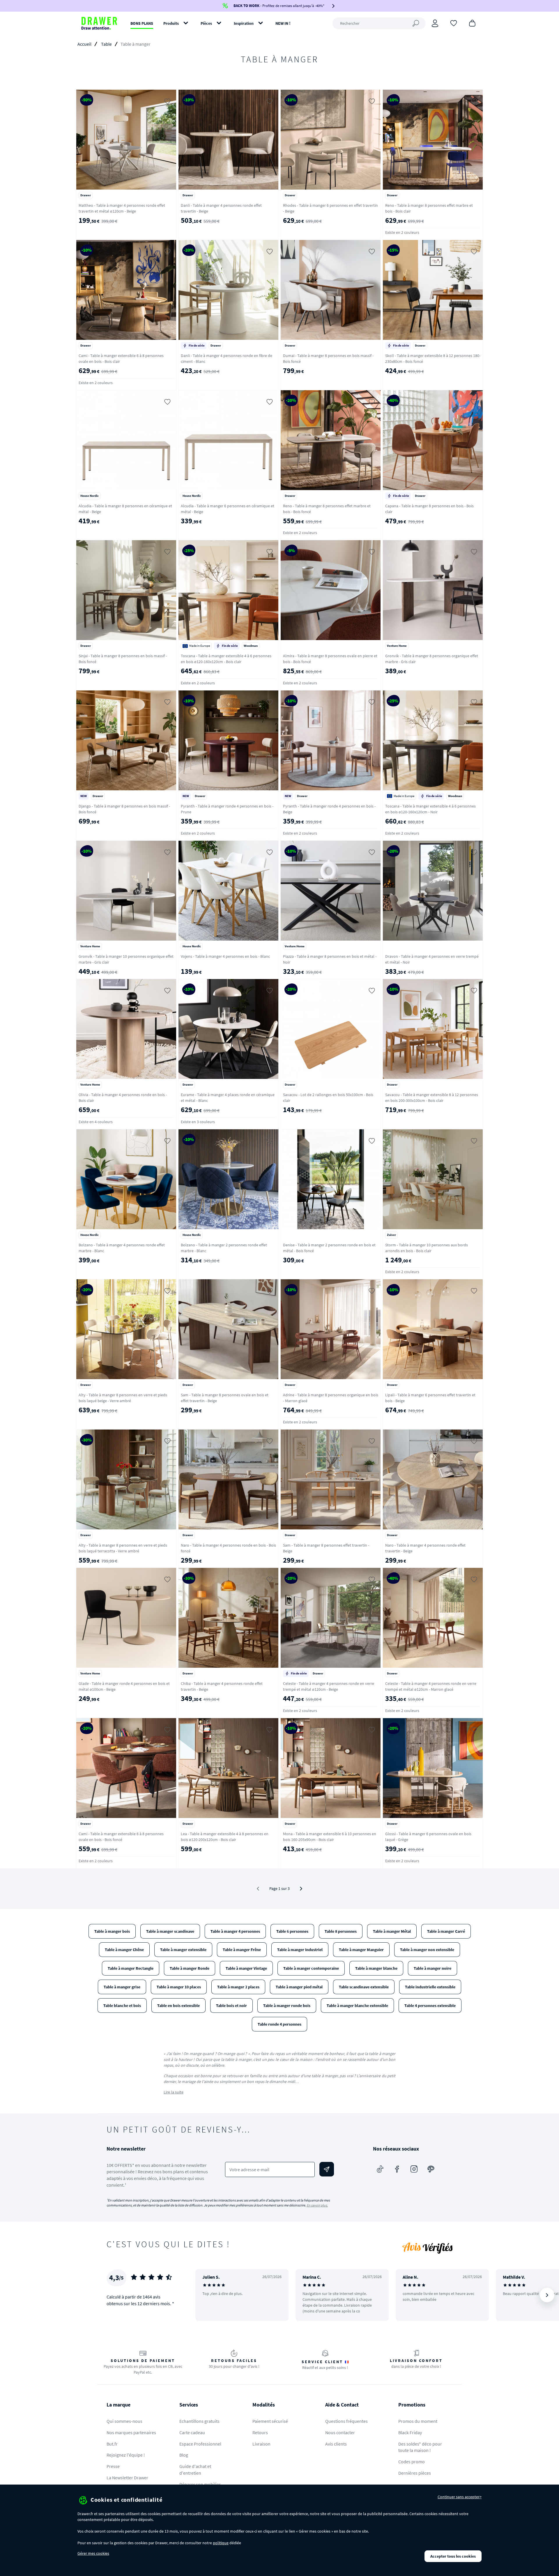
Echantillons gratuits (199, 2421)
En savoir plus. (317, 2205)
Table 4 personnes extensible (430, 2006)
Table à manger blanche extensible (357, 2006)
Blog (184, 2455)
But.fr (112, 2444)
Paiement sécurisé (270, 2421)
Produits (171, 23)
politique (221, 2543)
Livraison (261, 2444)
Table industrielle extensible (430, 1987)
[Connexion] (435, 23)
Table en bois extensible (178, 2006)
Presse (113, 2466)
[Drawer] (99, 23)
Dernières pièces (415, 2473)
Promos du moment (418, 2421)
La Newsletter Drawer (127, 2478)
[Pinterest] (431, 2169)
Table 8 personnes (341, 1931)
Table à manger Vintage (246, 1968)
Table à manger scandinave (170, 1931)
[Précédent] (207, 2295)
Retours (260, 2432)
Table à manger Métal (392, 1931)
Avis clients (336, 2444)
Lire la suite (174, 2092)
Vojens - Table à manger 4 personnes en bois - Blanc (225, 956)
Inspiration (244, 23)
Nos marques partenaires (131, 2432)
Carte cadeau (192, 2432)
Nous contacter (340, 2432)
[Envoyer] (327, 2169)
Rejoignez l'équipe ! (126, 2455)
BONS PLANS (142, 23)
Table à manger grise (122, 1987)
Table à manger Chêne (124, 1950)
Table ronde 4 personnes (279, 2024)
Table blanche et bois (122, 2006)
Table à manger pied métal (299, 1987)
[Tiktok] (380, 2169)
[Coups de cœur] (454, 23)
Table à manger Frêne (242, 1950)
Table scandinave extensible (364, 1987)
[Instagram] (414, 2169)
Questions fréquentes (346, 2421)
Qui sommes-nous (124, 2421)
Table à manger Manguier (361, 1950)
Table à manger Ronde (190, 1968)
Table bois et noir (231, 2006)
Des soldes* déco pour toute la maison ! (420, 2447)
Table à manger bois (112, 1931)
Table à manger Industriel (300, 1950)
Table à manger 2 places (238, 1987)
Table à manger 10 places (179, 1987)
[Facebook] (397, 2169)
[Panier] (472, 23)
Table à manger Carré (446, 1931)
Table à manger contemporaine (311, 1968)
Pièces (206, 23)
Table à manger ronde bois (287, 2006)
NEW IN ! (283, 23)
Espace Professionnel (200, 2444)
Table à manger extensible (183, 1950)
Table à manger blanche (376, 1968)
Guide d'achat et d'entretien (195, 2470)
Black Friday (410, 2432)
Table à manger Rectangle (131, 1968)
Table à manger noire (432, 1968)
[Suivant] (301, 1889)
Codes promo (412, 2462)
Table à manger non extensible (427, 1950)
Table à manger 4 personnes (235, 1931)
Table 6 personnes (292, 1931)
